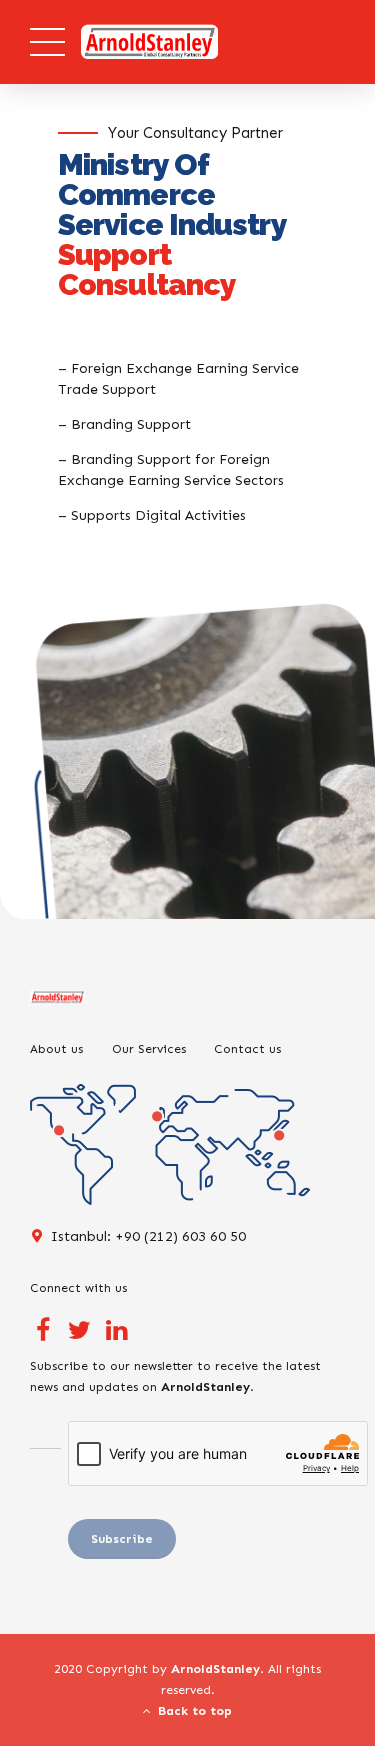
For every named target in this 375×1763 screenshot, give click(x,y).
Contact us (247, 1048)
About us (56, 1048)
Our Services (149, 1048)
